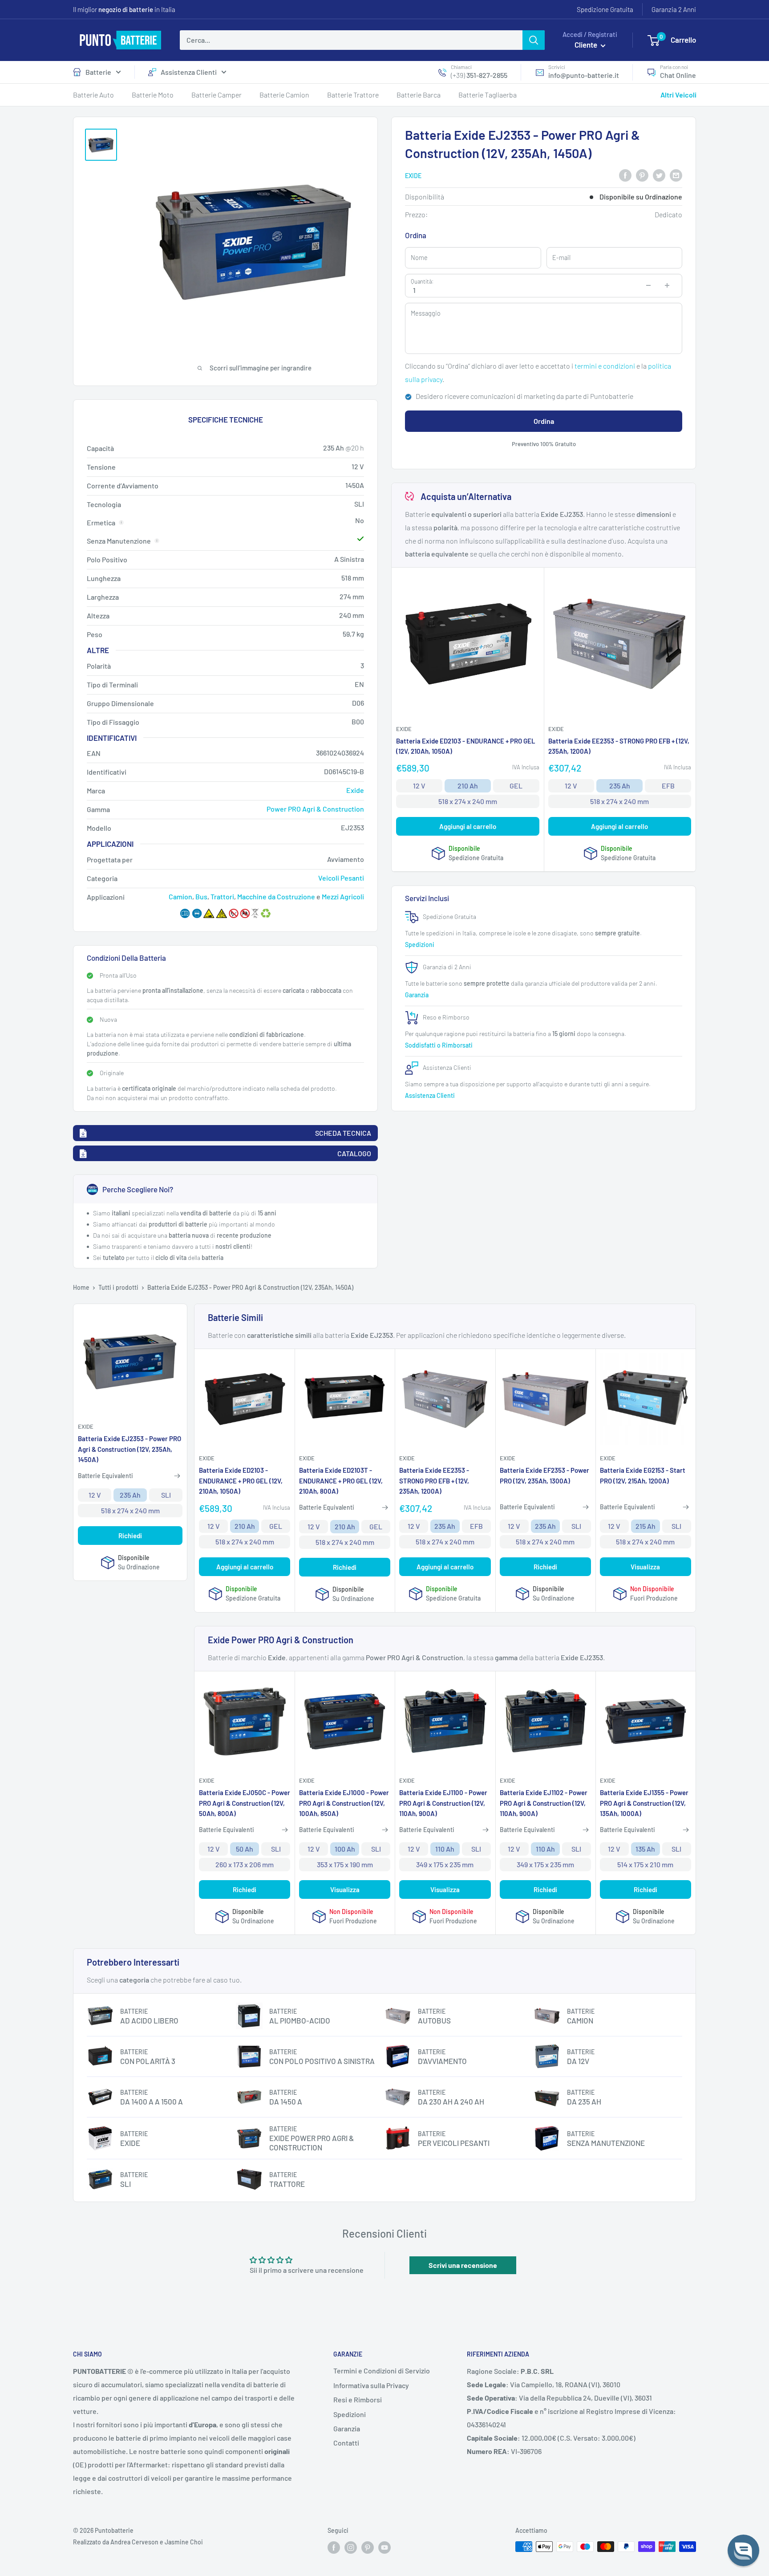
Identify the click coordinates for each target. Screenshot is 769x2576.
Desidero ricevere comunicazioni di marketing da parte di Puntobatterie (524, 396)
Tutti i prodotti (118, 1287)
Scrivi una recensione (463, 2265)
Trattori (222, 896)
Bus (201, 896)
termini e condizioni (605, 366)
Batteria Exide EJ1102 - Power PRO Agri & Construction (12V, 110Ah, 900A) (544, 1803)
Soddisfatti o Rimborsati (439, 1045)
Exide (413, 176)
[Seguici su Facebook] (334, 2548)
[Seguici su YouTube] (384, 2548)
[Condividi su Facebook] (625, 175)
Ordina (544, 421)
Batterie (98, 72)
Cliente (587, 45)
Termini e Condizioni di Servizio (382, 2371)
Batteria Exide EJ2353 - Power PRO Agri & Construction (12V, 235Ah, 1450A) (130, 1449)
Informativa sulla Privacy (371, 2385)
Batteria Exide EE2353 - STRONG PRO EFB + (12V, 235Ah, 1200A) (619, 746)
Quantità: (422, 281)
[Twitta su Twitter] (659, 175)
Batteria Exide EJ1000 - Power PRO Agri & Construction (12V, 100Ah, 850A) (344, 1803)
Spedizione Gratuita (605, 9)
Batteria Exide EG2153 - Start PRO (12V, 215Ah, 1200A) (643, 1475)
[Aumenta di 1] (667, 285)
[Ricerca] (534, 40)
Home (81, 1287)
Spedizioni (420, 945)
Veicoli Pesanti (341, 878)
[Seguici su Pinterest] (368, 2548)
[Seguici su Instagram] (351, 2548)
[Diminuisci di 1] (648, 285)
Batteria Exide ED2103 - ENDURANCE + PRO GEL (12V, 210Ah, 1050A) (466, 746)
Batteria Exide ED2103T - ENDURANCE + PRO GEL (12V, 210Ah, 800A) (341, 1481)
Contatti (346, 2443)
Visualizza (645, 1567)
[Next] (692, 342)
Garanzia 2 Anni (674, 9)
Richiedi (130, 1536)
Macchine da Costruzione (276, 896)
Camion (180, 896)
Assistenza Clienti (189, 72)
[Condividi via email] (676, 175)
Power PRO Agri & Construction (315, 809)
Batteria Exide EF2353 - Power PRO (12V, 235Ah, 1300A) (544, 1475)
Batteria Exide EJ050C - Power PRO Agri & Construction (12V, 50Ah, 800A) (245, 1803)
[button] (743, 2550)
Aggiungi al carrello (468, 827)
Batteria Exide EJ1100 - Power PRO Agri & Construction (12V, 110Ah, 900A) (443, 1803)
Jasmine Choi (184, 2542)
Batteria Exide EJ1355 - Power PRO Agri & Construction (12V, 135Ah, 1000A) (644, 1803)
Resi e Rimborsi (358, 2399)
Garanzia (417, 995)
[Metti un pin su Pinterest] (642, 175)
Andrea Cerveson (134, 2542)
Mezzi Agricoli (343, 896)
